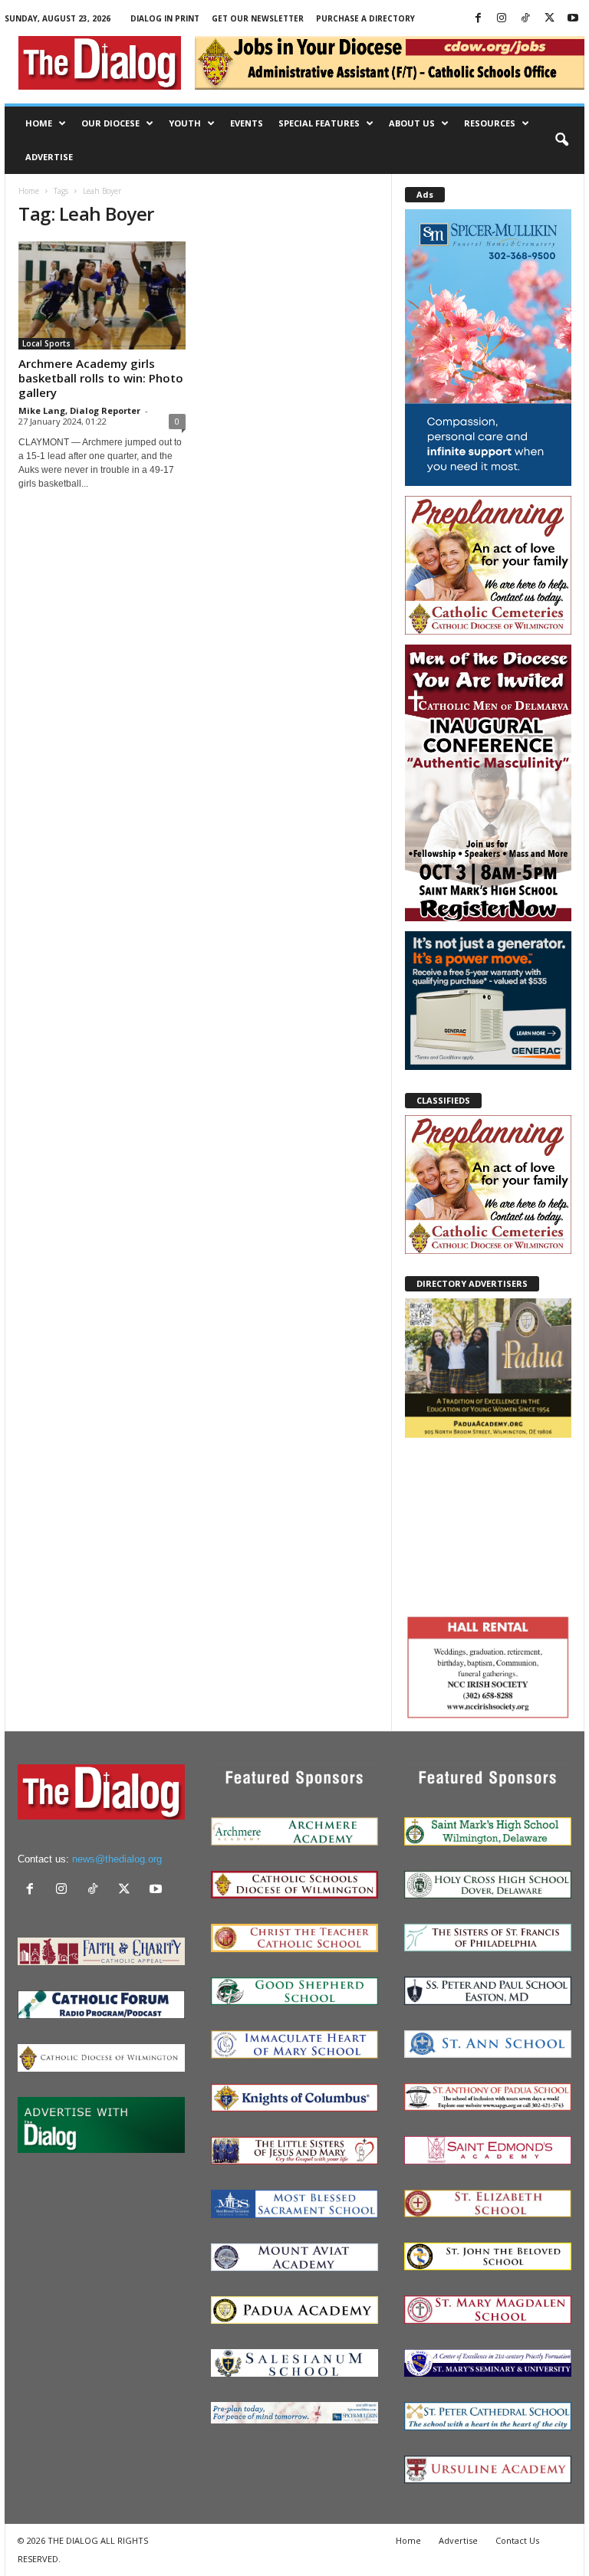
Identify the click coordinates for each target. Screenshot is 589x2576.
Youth (185, 123)
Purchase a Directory (365, 18)
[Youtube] (573, 19)
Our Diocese (110, 123)
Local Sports (46, 343)
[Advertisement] (488, 1524)
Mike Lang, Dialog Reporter (79, 410)
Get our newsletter (258, 18)
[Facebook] (478, 19)
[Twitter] (549, 19)
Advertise (49, 157)
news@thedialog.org (117, 1859)
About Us (412, 123)
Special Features (319, 123)
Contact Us (517, 2540)
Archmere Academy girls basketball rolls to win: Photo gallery (101, 378)
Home (39, 123)
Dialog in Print (165, 18)
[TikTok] (525, 19)
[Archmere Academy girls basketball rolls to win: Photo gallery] (102, 295)
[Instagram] (502, 19)
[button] (561, 140)
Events (247, 123)
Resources (490, 123)
